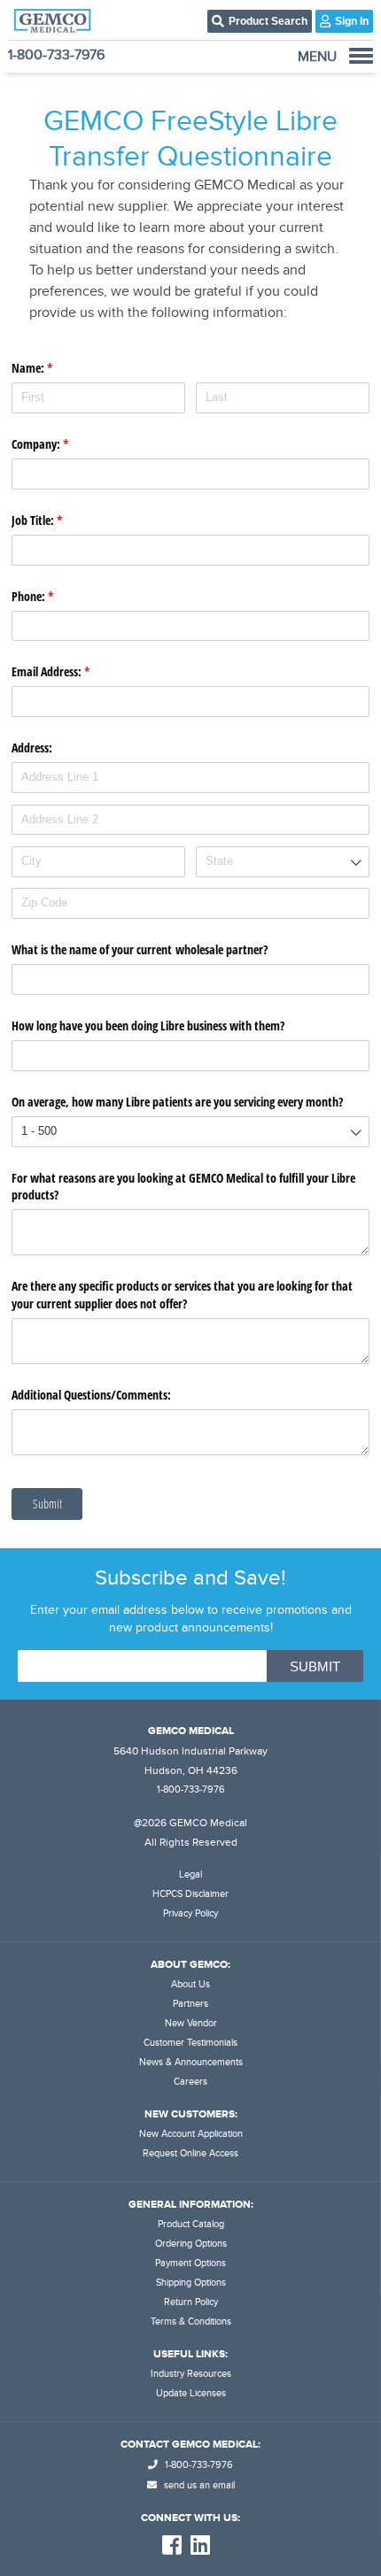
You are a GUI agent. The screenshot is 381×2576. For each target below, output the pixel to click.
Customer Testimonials (190, 2043)
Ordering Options (191, 2244)
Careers (190, 2082)
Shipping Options (191, 2283)
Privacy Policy (190, 1913)
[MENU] (361, 56)
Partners (190, 2004)
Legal (190, 1874)
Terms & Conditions (191, 2321)
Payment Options (190, 2263)
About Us (190, 1984)
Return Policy (191, 2302)
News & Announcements (191, 2062)
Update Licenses (191, 2393)
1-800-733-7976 (56, 55)
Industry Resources (191, 2374)
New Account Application (191, 2134)
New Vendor (191, 2023)
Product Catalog (191, 2224)
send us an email (198, 2485)
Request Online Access (190, 2153)
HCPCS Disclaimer (190, 1894)
